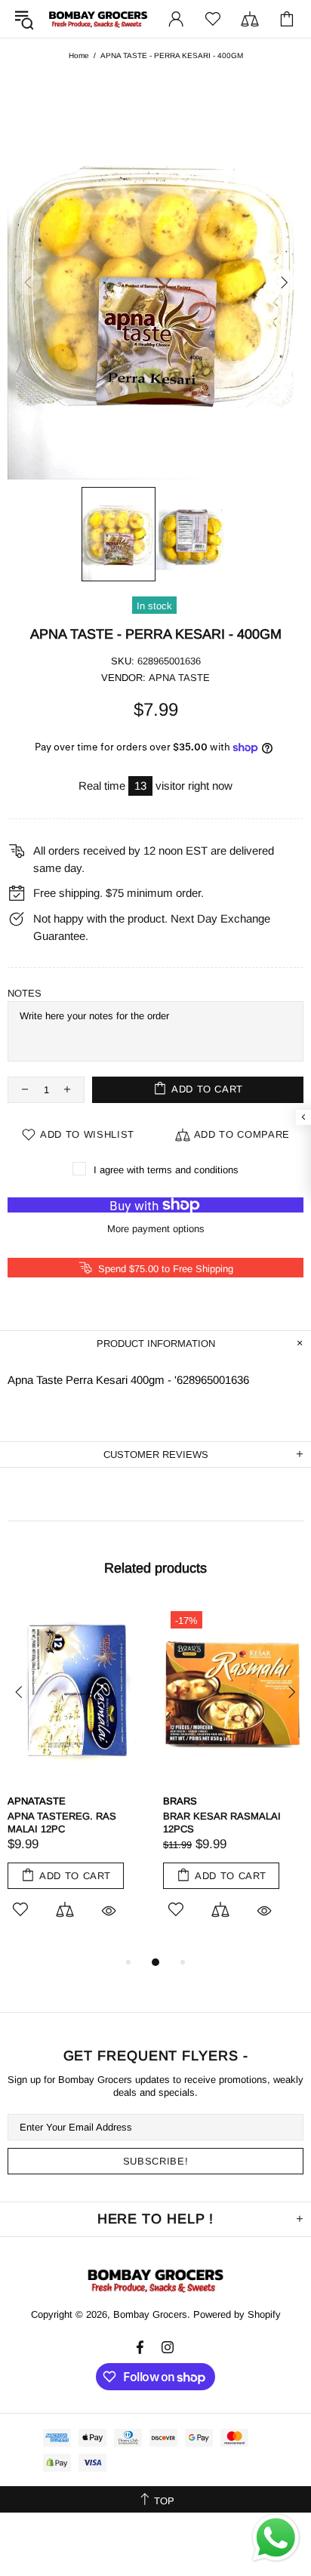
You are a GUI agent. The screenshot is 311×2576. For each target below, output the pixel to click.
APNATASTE (37, 1801)
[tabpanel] (78, 1778)
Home (79, 55)
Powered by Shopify (237, 2314)
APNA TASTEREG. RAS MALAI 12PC (62, 1823)
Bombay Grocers (98, 19)
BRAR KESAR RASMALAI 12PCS (222, 1823)
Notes (25, 993)
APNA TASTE (179, 678)
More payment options (156, 1229)
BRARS (180, 1801)
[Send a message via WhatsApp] (276, 2538)
